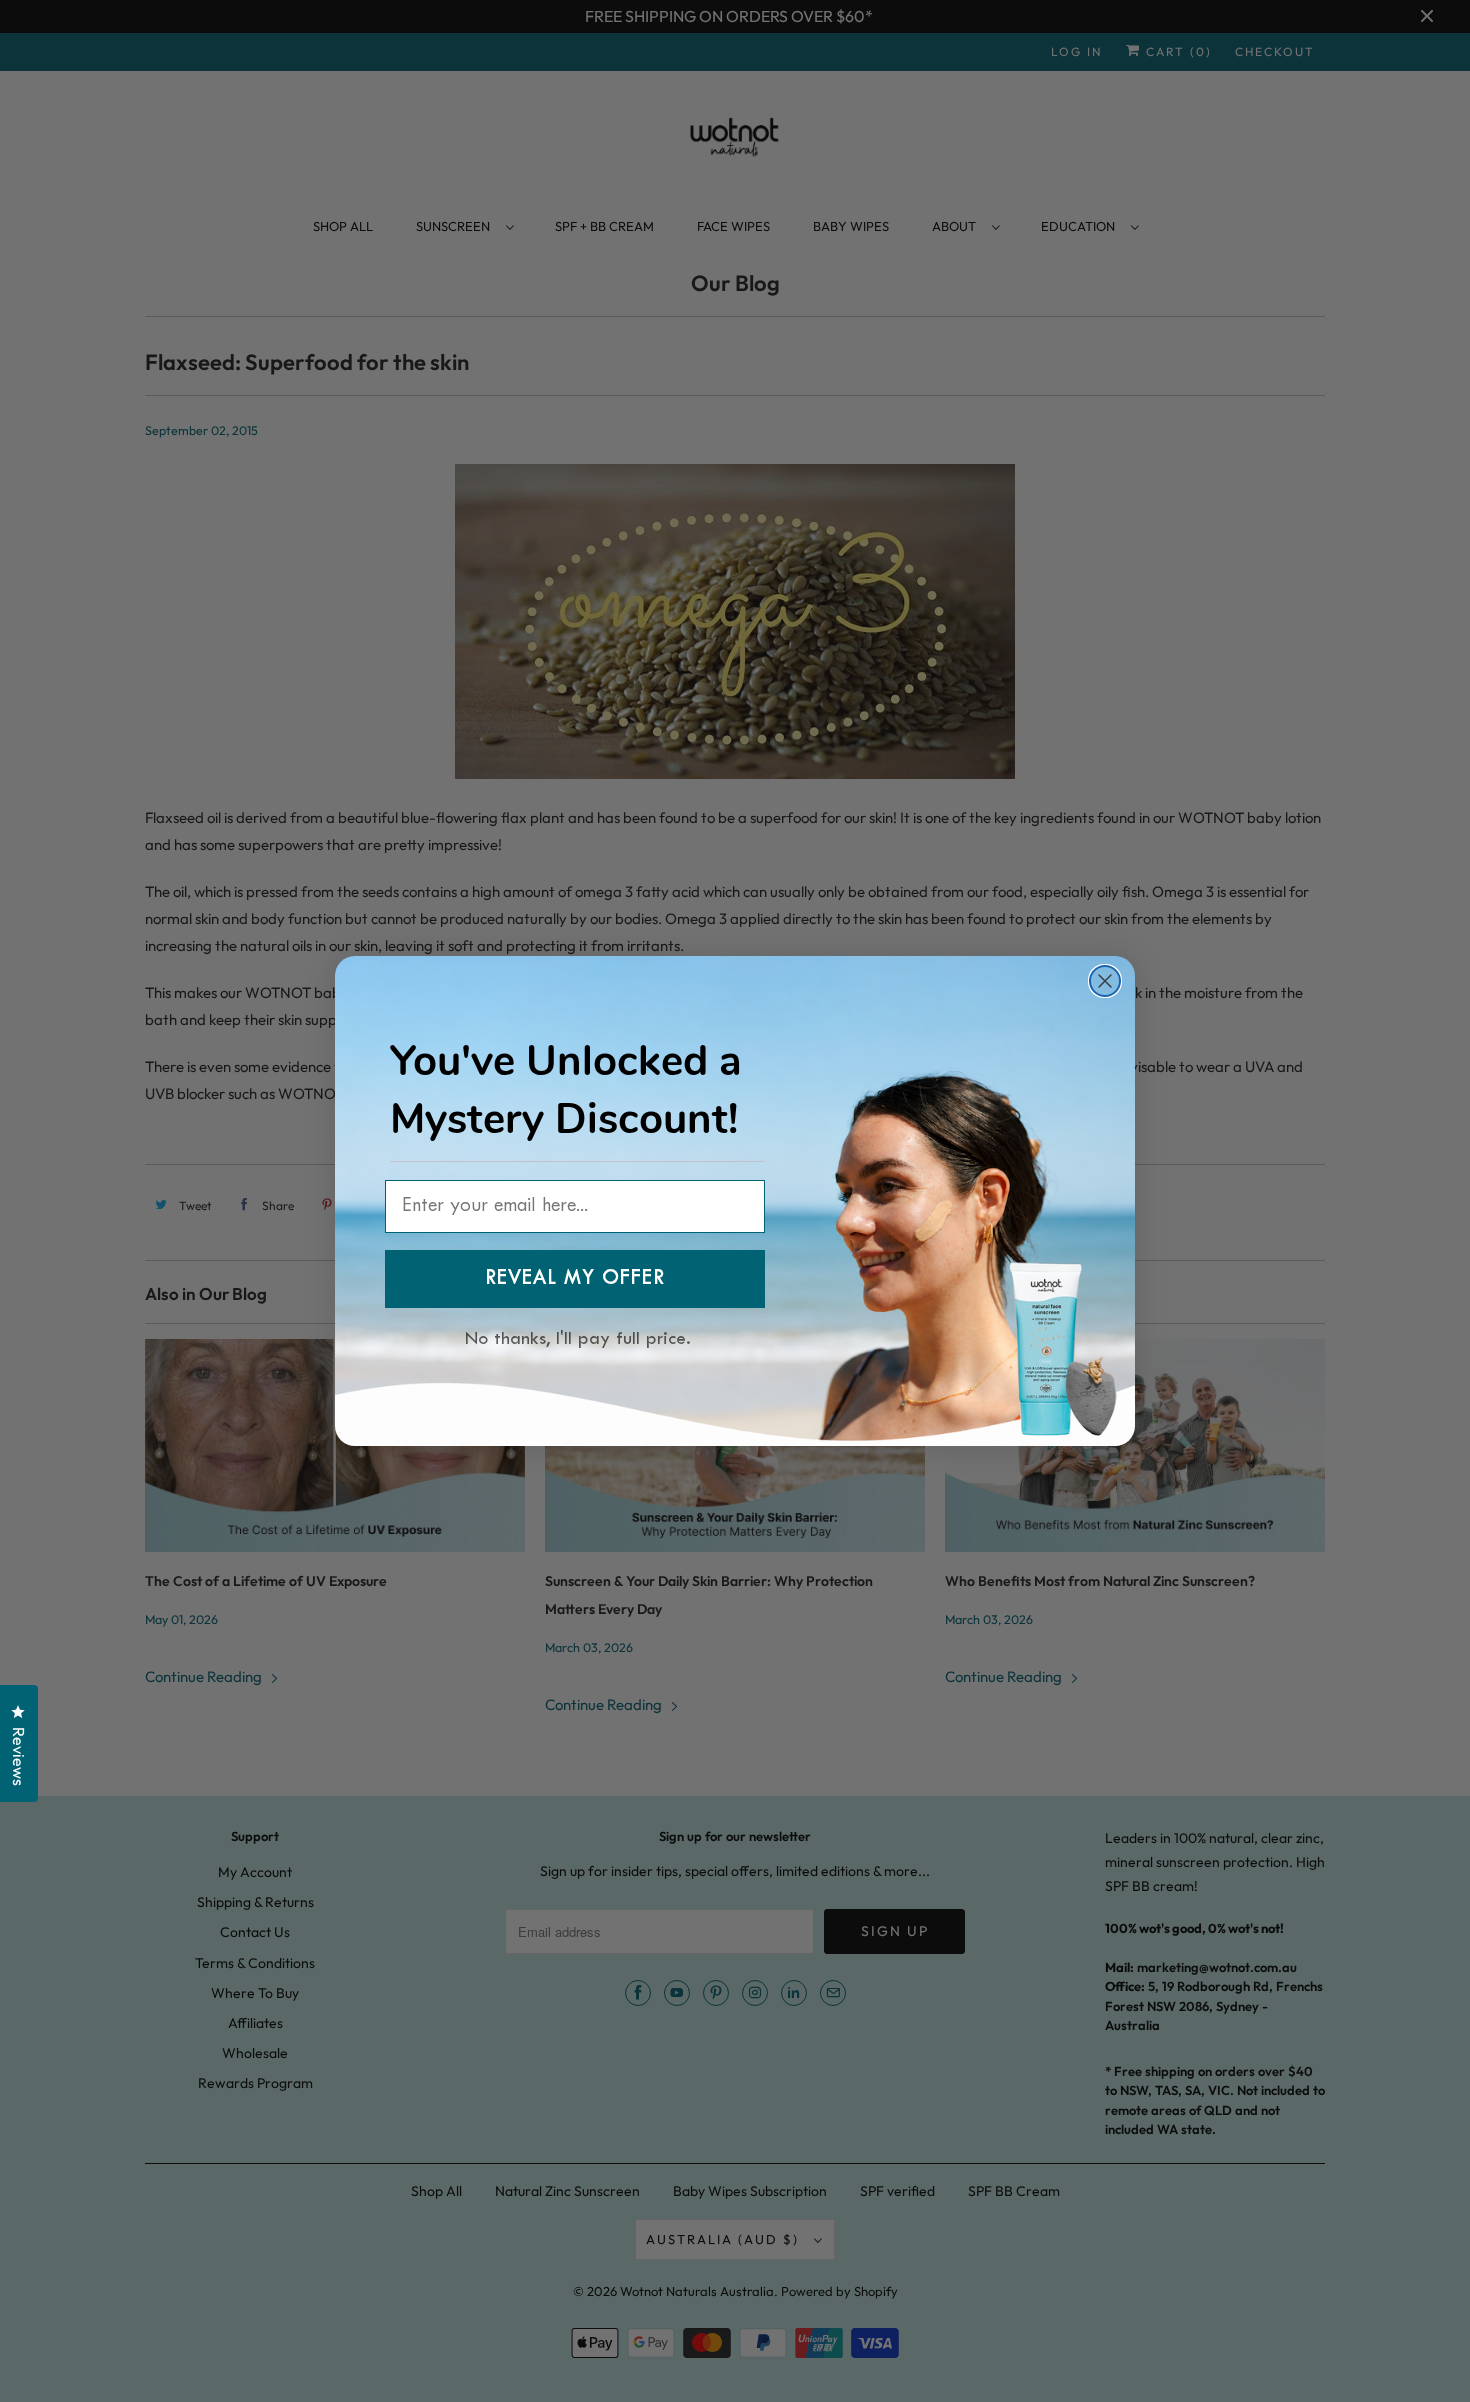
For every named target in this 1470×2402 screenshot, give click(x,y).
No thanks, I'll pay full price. (578, 1335)
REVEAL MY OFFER (575, 1279)
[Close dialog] (1105, 981)
